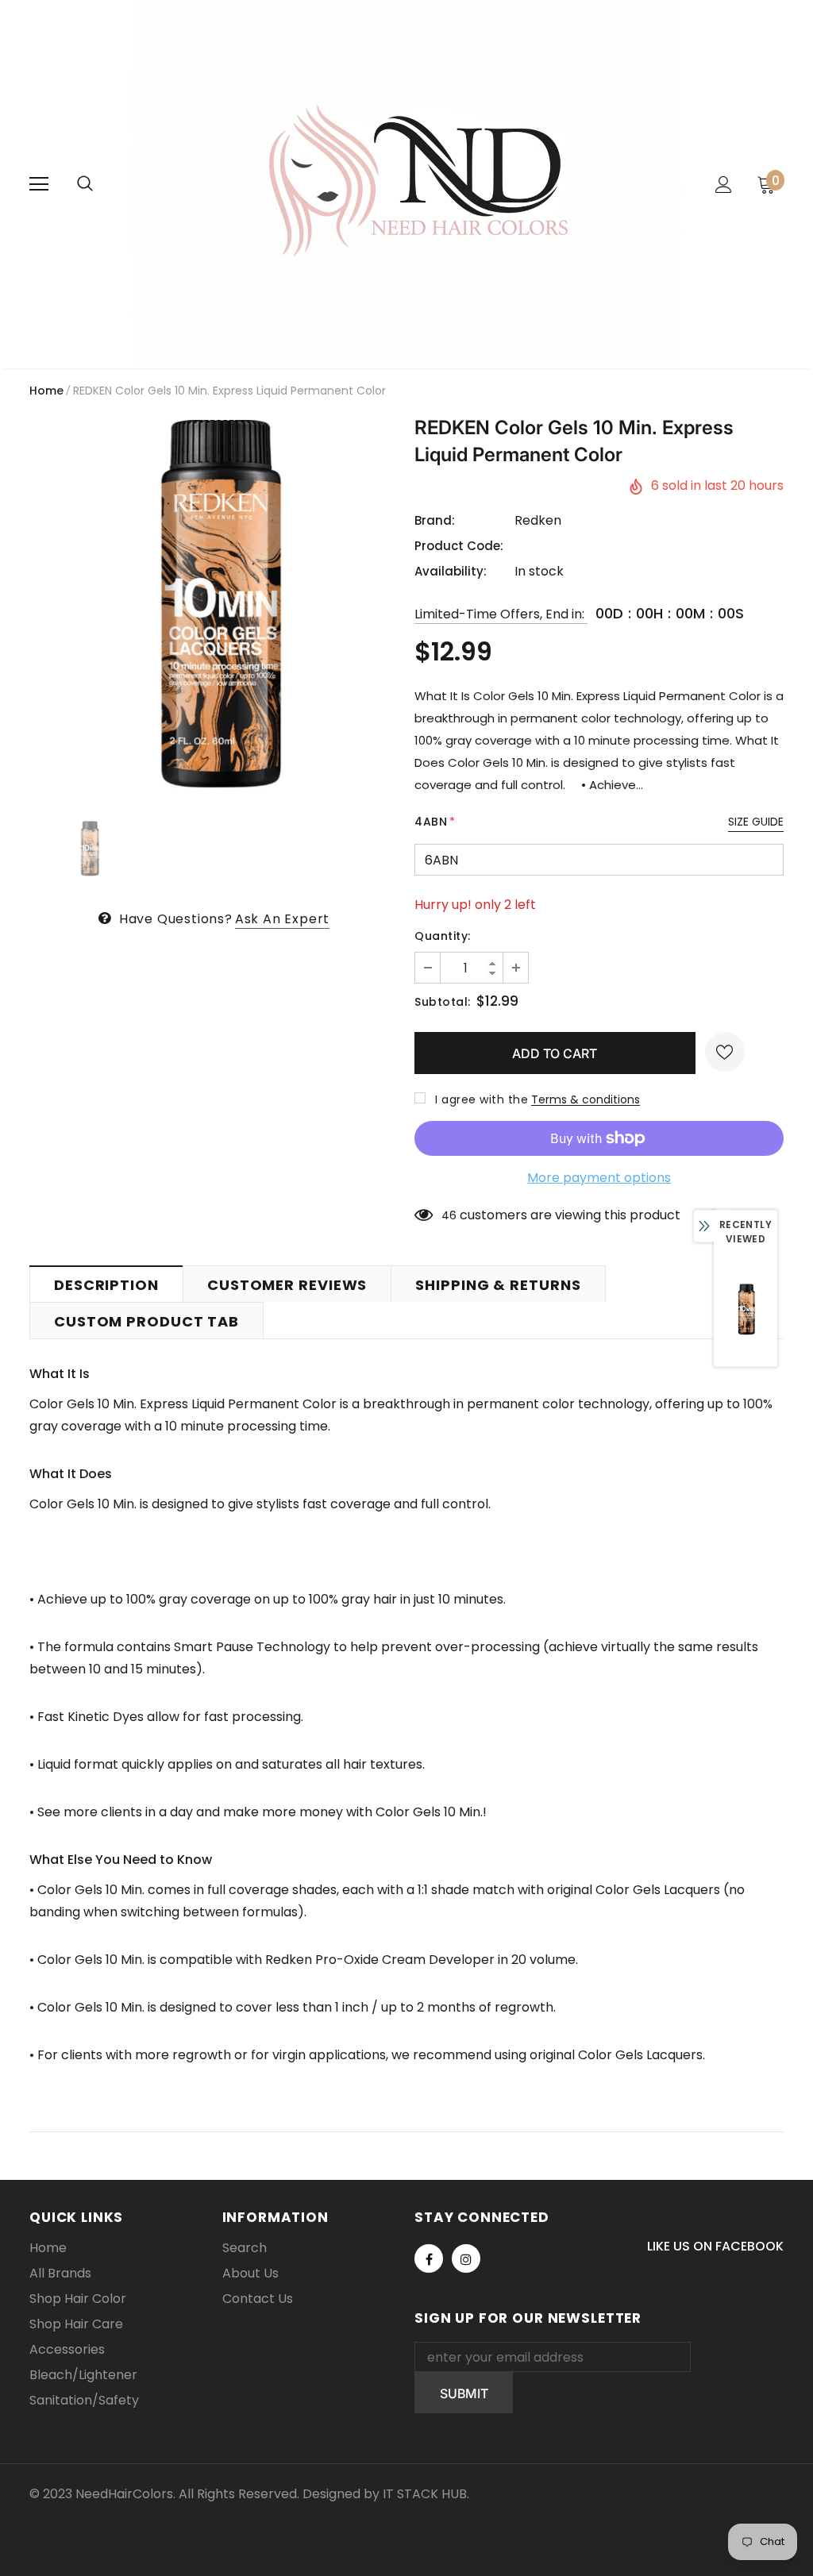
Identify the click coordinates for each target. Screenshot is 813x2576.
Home (46, 391)
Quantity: (443, 936)
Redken (538, 520)
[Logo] (406, 183)
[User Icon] (724, 185)
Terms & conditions (586, 1099)
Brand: (435, 520)
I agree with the (482, 1099)
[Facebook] (429, 2258)
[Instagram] (466, 2258)
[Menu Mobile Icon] (39, 184)
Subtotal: (443, 1002)
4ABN (435, 822)
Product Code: (459, 546)
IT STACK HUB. (426, 2494)
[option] (214, 605)
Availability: (451, 571)
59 (448, 1215)
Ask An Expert (282, 919)
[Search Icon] (85, 184)
